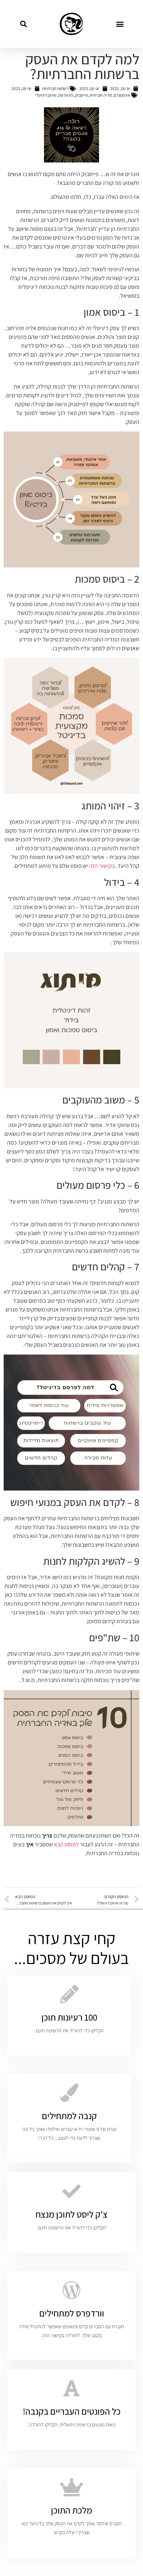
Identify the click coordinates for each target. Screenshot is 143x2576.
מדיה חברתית (101, 95)
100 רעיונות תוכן (69, 2017)
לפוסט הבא (66, 1844)
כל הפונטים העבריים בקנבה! (72, 2411)
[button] (120, 24)
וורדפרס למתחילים (72, 2313)
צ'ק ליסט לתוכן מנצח (71, 2214)
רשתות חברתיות (55, 88)
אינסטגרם (122, 95)
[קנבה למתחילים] (69, 2093)
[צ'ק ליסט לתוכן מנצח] (71, 2191)
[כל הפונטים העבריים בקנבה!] (71, 2388)
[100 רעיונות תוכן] (69, 1994)
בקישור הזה (102, 866)
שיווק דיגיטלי (46, 95)
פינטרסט (66, 95)
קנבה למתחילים (69, 2116)
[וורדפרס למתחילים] (71, 2290)
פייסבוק (81, 95)
